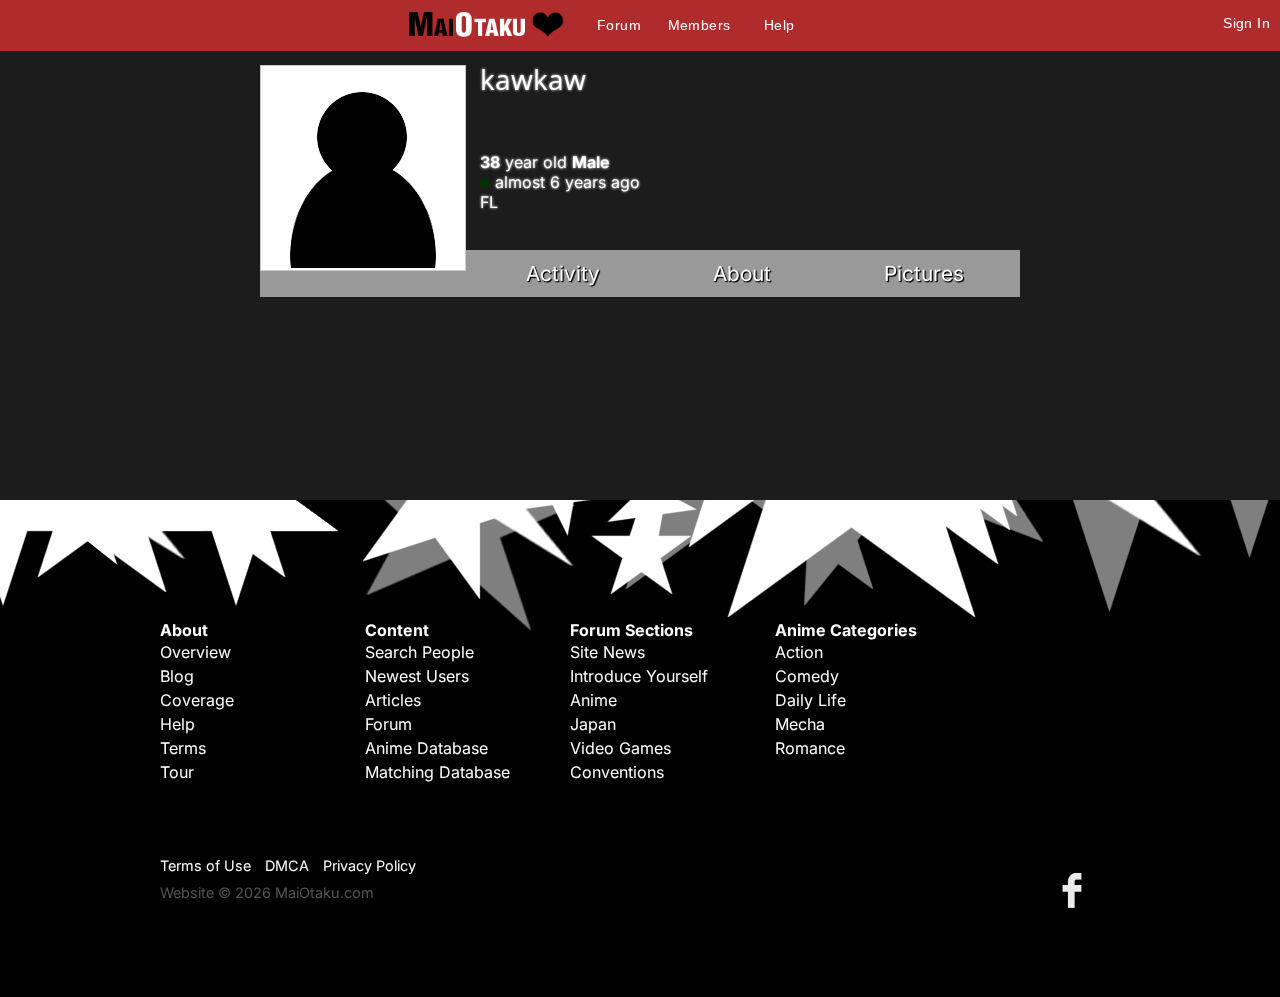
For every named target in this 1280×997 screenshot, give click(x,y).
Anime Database (426, 748)
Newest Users (417, 676)
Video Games (620, 748)
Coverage (197, 700)
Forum (619, 25)
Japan (593, 724)
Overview (195, 652)
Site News (607, 652)
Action (799, 652)
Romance (810, 748)
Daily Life (810, 700)
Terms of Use (205, 865)
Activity (563, 273)
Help (779, 25)
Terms (183, 748)
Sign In (1246, 23)
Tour (177, 772)
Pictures (924, 273)
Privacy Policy (369, 865)
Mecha (800, 724)
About (742, 273)
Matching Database (437, 772)
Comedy (807, 676)
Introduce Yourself (639, 676)
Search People (419, 652)
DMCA (287, 865)
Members (699, 25)
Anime (593, 700)
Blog (177, 676)
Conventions (617, 772)
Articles (393, 700)
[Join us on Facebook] (1076, 889)
